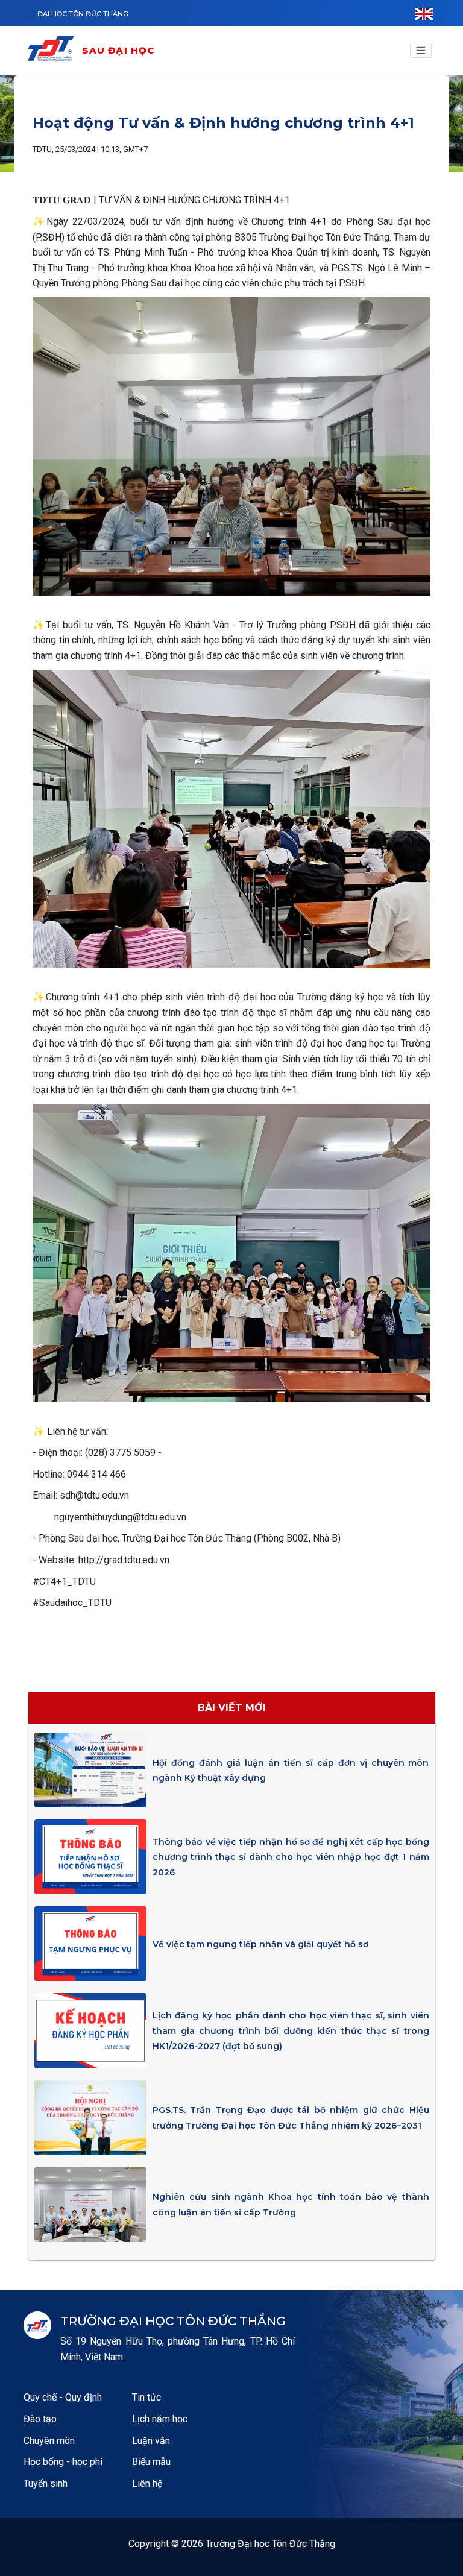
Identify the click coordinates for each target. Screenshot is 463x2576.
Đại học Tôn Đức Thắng (83, 14)
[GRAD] (54, 50)
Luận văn (151, 2441)
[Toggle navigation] (421, 51)
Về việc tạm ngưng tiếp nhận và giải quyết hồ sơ (260, 1944)
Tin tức (146, 2397)
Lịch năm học (160, 2419)
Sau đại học (118, 50)
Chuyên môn (49, 2441)
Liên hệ (147, 2483)
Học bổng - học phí (63, 2462)
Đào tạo (40, 2419)
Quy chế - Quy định (63, 2397)
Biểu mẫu (151, 2462)
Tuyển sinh (46, 2483)
